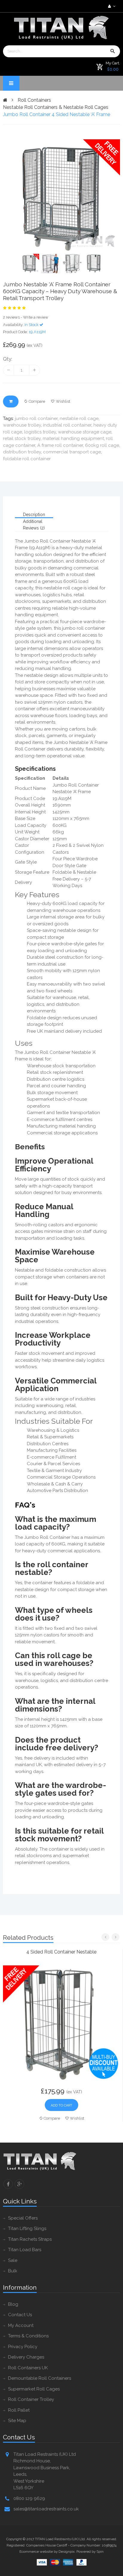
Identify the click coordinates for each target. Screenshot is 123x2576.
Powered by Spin (90, 2552)
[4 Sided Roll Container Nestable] (61, 2023)
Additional (33, 521)
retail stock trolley (22, 438)
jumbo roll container (36, 418)
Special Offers (23, 2218)
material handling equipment (73, 438)
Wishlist (63, 401)
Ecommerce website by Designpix (47, 2552)
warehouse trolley (22, 425)
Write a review (36, 317)
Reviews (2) (34, 528)
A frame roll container (60, 445)
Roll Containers (34, 100)
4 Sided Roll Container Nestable (61, 1952)
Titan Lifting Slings (27, 2228)
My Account (21, 2325)
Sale (13, 2260)
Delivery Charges (26, 2357)
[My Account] (111, 6)
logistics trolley (40, 432)
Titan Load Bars (25, 2250)
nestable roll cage (79, 418)
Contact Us (20, 2315)
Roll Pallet (19, 2410)
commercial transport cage (72, 452)
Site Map (17, 2421)
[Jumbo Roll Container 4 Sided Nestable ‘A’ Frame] (61, 197)
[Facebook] (8, 2184)
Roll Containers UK (28, 2368)
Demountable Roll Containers (40, 2378)
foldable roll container (27, 459)
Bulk (13, 2271)
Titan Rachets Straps (30, 2239)
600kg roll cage (102, 445)
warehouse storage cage (85, 432)
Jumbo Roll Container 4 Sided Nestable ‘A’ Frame (57, 114)
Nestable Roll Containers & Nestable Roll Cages (56, 107)
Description (34, 515)
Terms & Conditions (28, 2336)
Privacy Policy (23, 2347)
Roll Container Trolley (31, 2399)
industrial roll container (67, 425)
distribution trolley (22, 452)
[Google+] (19, 2184)
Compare (37, 401)
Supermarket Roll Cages (34, 2389)
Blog (13, 2304)
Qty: (8, 359)
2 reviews (11, 317)
